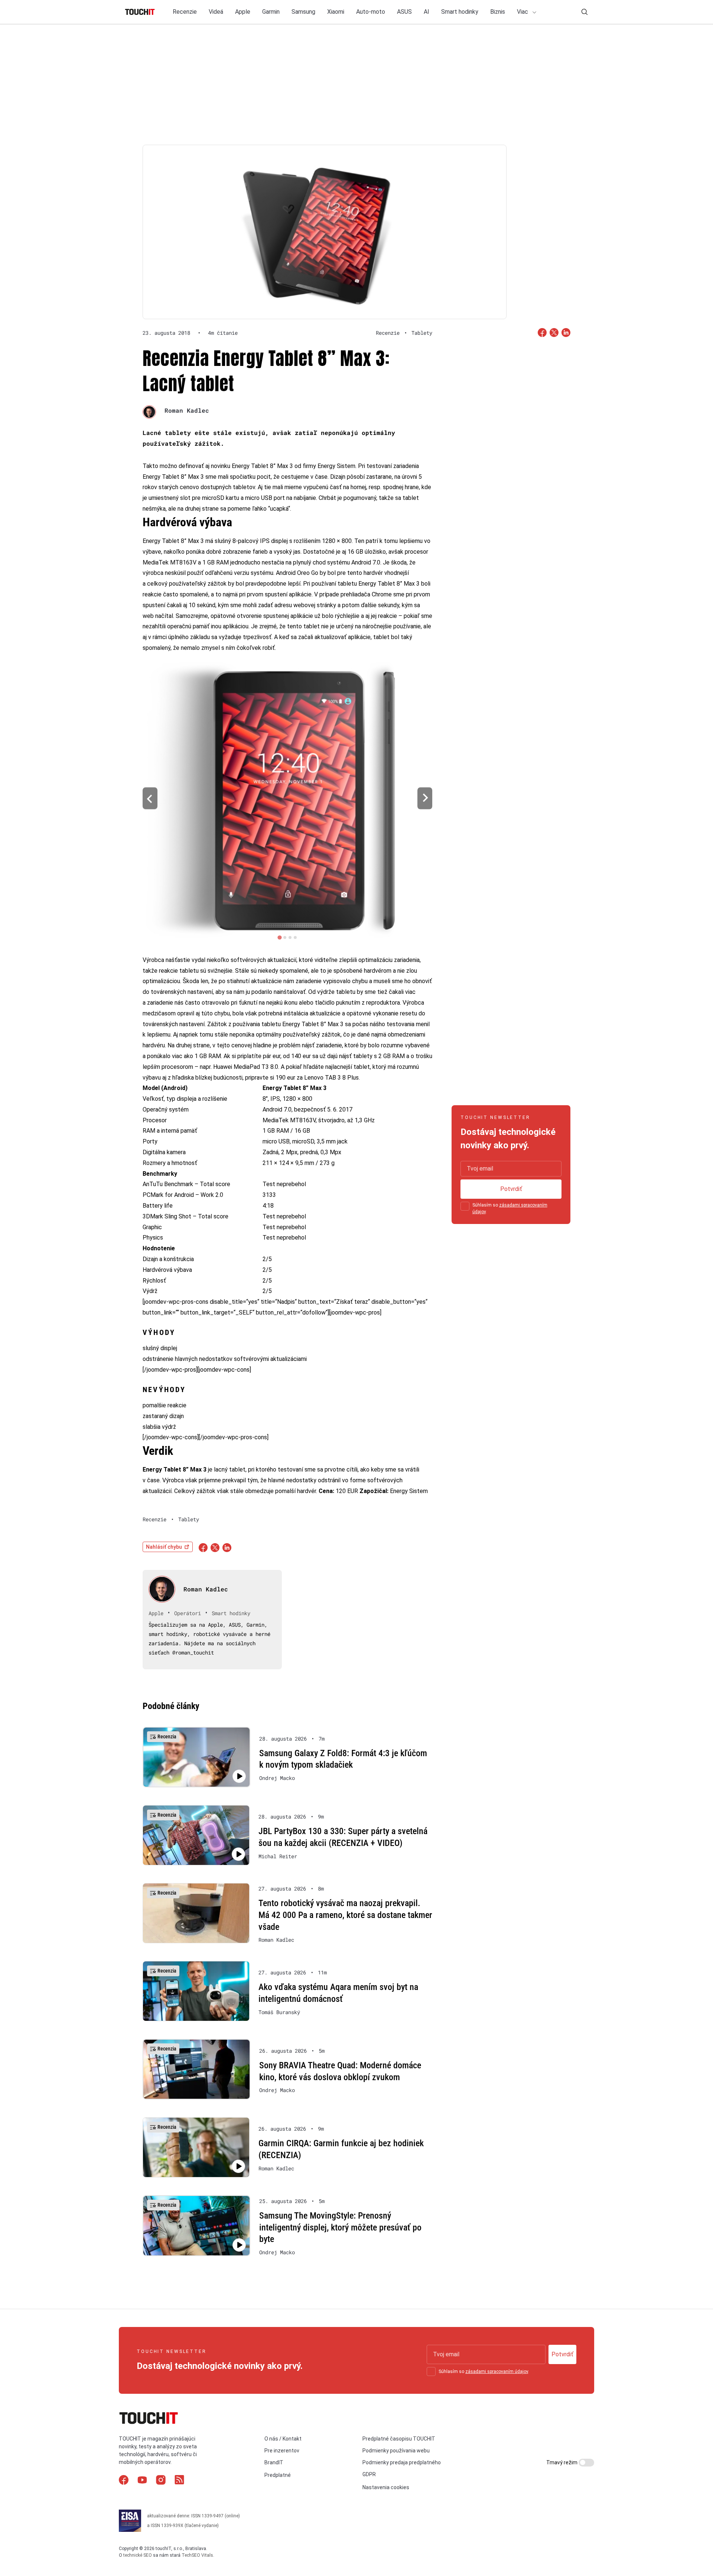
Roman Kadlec (187, 410)
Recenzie (185, 12)
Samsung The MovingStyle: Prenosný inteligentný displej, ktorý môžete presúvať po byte (340, 2227)
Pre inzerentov (282, 2451)
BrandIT (274, 2462)
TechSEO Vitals (197, 2555)
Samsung (303, 12)
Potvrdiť (511, 1189)
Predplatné (278, 2475)
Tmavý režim (562, 2462)
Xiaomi (336, 12)
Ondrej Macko (277, 1778)
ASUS (404, 12)
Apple (243, 12)
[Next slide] (425, 798)
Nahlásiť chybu (164, 1547)
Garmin (271, 12)
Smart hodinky (460, 12)
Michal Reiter (278, 1856)
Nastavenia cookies (386, 2487)
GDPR (369, 2474)
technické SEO (138, 2555)
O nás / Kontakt (283, 2438)
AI (427, 12)
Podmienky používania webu (396, 2451)
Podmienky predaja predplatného (402, 2462)
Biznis (498, 12)
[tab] (279, 937)
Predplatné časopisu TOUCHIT (399, 2438)
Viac (523, 12)
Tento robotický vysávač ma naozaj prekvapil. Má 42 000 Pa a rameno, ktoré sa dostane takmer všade (345, 1915)
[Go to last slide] (150, 798)
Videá (216, 12)
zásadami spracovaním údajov (497, 2372)
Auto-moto (371, 12)
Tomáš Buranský (279, 2012)
